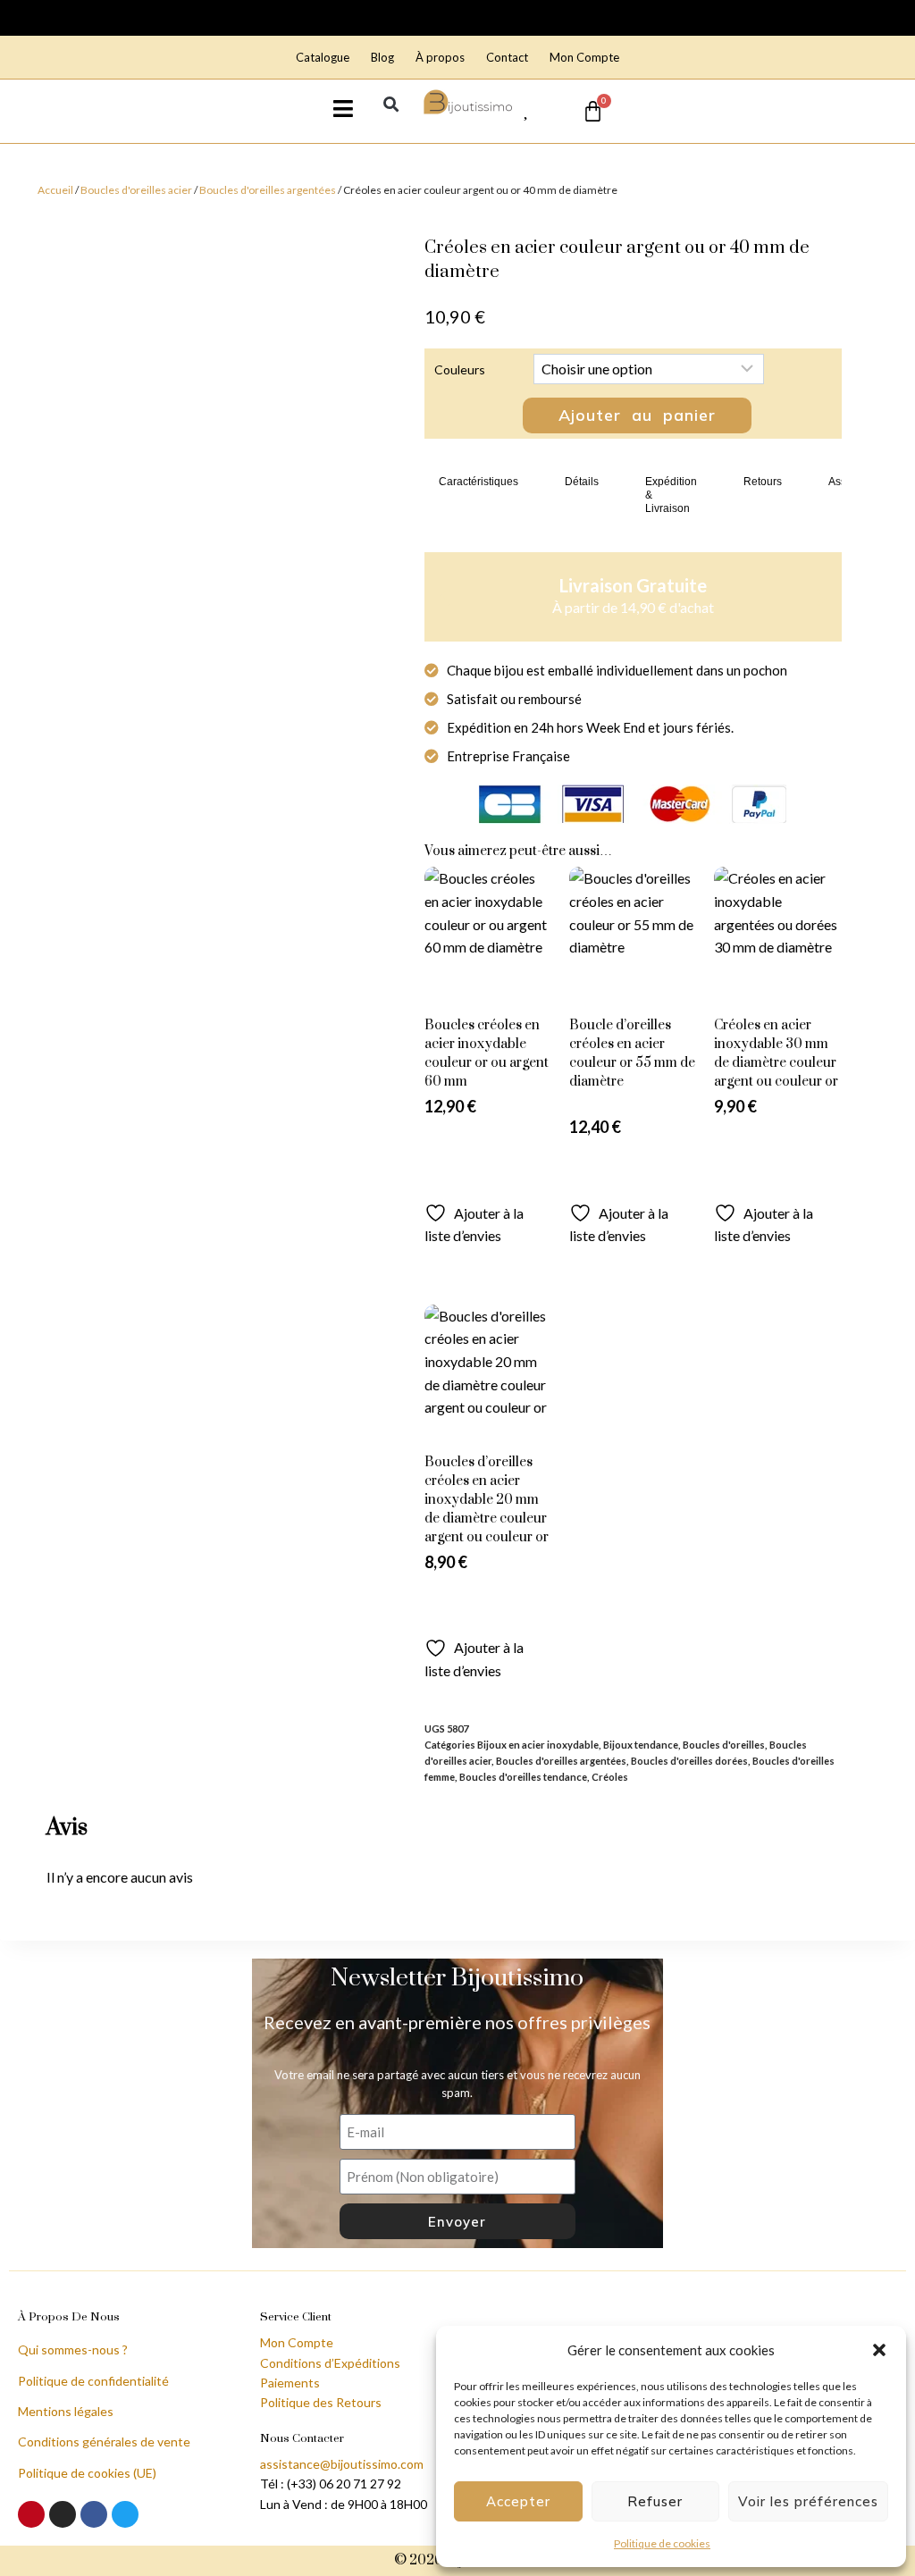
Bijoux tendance (641, 1745)
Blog (382, 57)
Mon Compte (584, 57)
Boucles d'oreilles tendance (523, 1777)
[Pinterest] (31, 2514)
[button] (879, 2350)
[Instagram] (63, 2514)
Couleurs (460, 369)
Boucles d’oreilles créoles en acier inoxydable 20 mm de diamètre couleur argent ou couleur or (487, 1500)
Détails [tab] (582, 482)
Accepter (518, 2501)
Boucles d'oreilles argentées (268, 190)
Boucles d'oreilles (724, 1745)
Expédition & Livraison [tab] (671, 495)
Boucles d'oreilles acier (136, 190)
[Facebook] (94, 2514)
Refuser (655, 2501)
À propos (440, 57)
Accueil (55, 190)
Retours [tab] (763, 482)
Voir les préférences (808, 2501)
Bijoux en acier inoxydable (538, 1745)
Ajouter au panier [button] (633, 1177)
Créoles (610, 1777)
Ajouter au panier (637, 415)
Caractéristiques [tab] (478, 482)
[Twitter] (125, 2514)
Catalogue (323, 57)
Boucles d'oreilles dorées (689, 1761)
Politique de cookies (662, 2543)
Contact (507, 57)
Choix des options (488, 1177)
